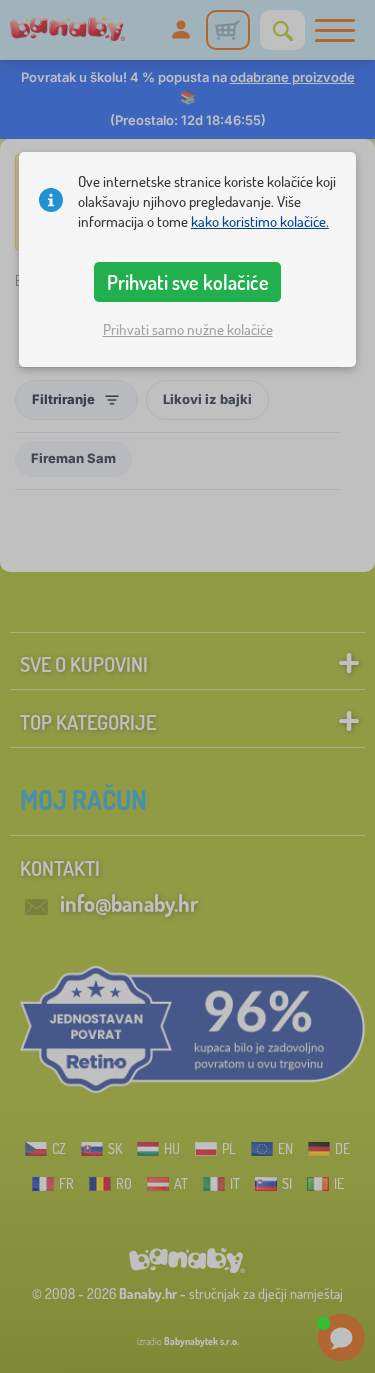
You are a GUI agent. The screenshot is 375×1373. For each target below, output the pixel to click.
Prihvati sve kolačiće (188, 282)
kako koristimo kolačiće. (260, 221)
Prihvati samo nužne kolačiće (188, 329)
